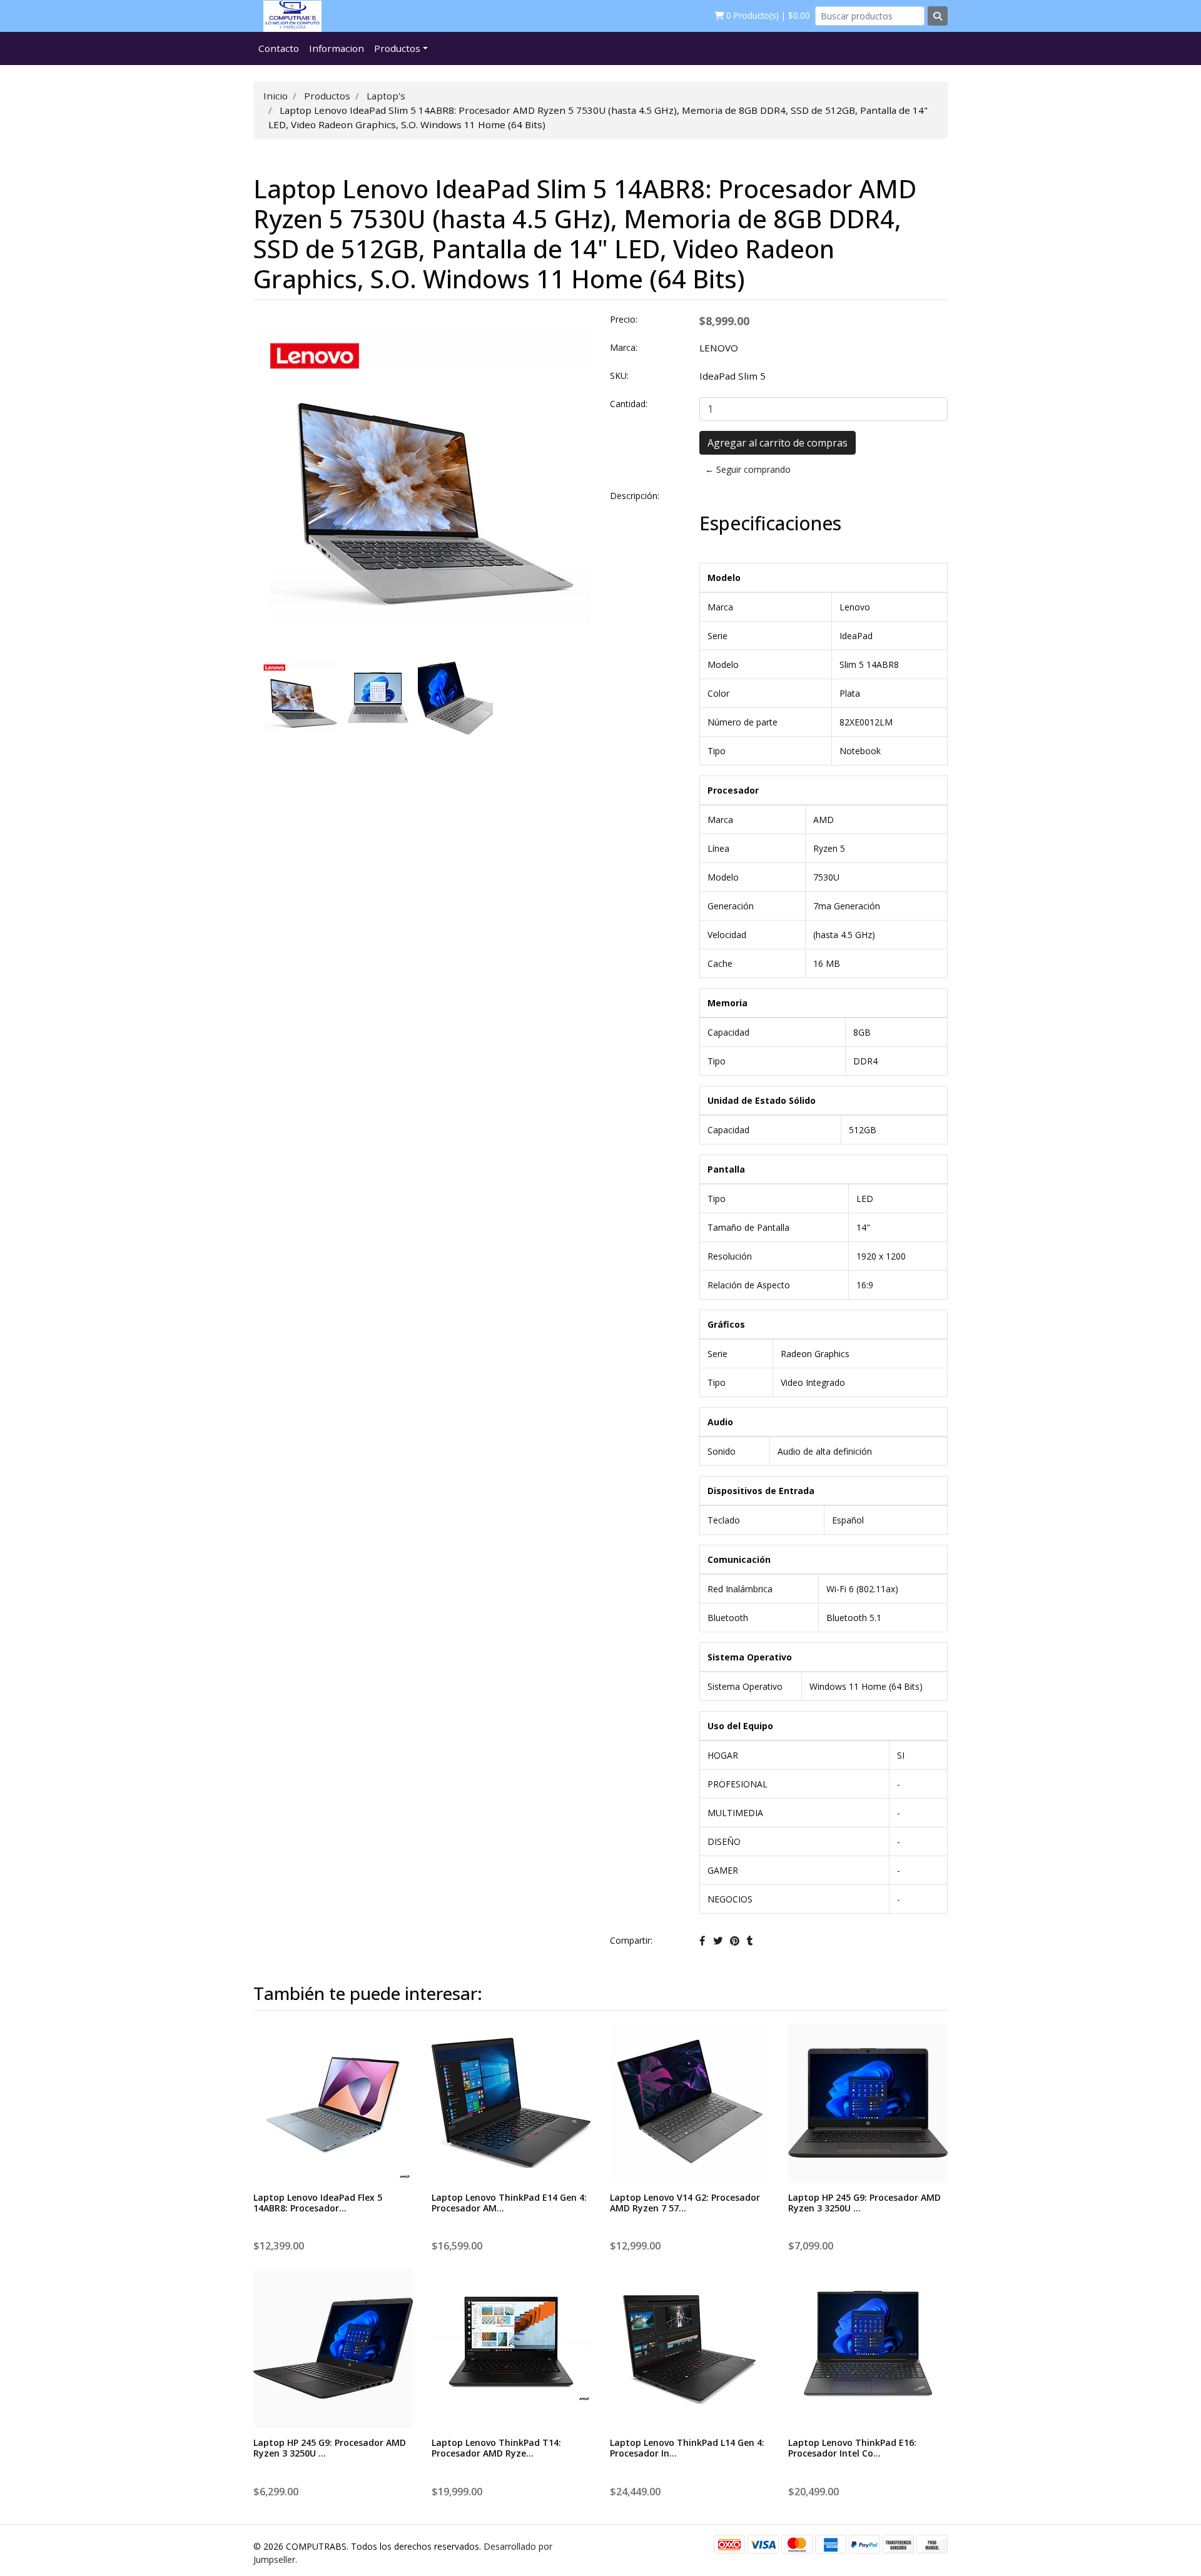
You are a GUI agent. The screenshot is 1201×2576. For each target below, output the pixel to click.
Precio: (624, 319)
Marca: (624, 347)
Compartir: (631, 1940)
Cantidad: (629, 404)
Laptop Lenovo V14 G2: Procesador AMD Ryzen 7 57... (685, 2203)
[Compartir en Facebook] (702, 1941)
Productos (397, 48)
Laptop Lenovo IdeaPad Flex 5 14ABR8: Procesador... (318, 2203)
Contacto (279, 48)
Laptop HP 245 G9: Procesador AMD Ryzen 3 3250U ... (864, 2203)
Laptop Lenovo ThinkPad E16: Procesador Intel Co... (852, 2448)
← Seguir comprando (748, 469)
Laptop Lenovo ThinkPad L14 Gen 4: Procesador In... (687, 2448)
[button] (271, 1128)
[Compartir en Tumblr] (750, 1941)
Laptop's (386, 96)
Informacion (337, 48)
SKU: (619, 376)
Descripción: (635, 496)
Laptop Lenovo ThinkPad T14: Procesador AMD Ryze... (496, 2448)
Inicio (276, 96)
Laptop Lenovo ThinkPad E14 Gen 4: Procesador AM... (509, 2203)
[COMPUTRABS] (287, 16)
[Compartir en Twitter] (718, 1941)
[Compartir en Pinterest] (735, 1941)
